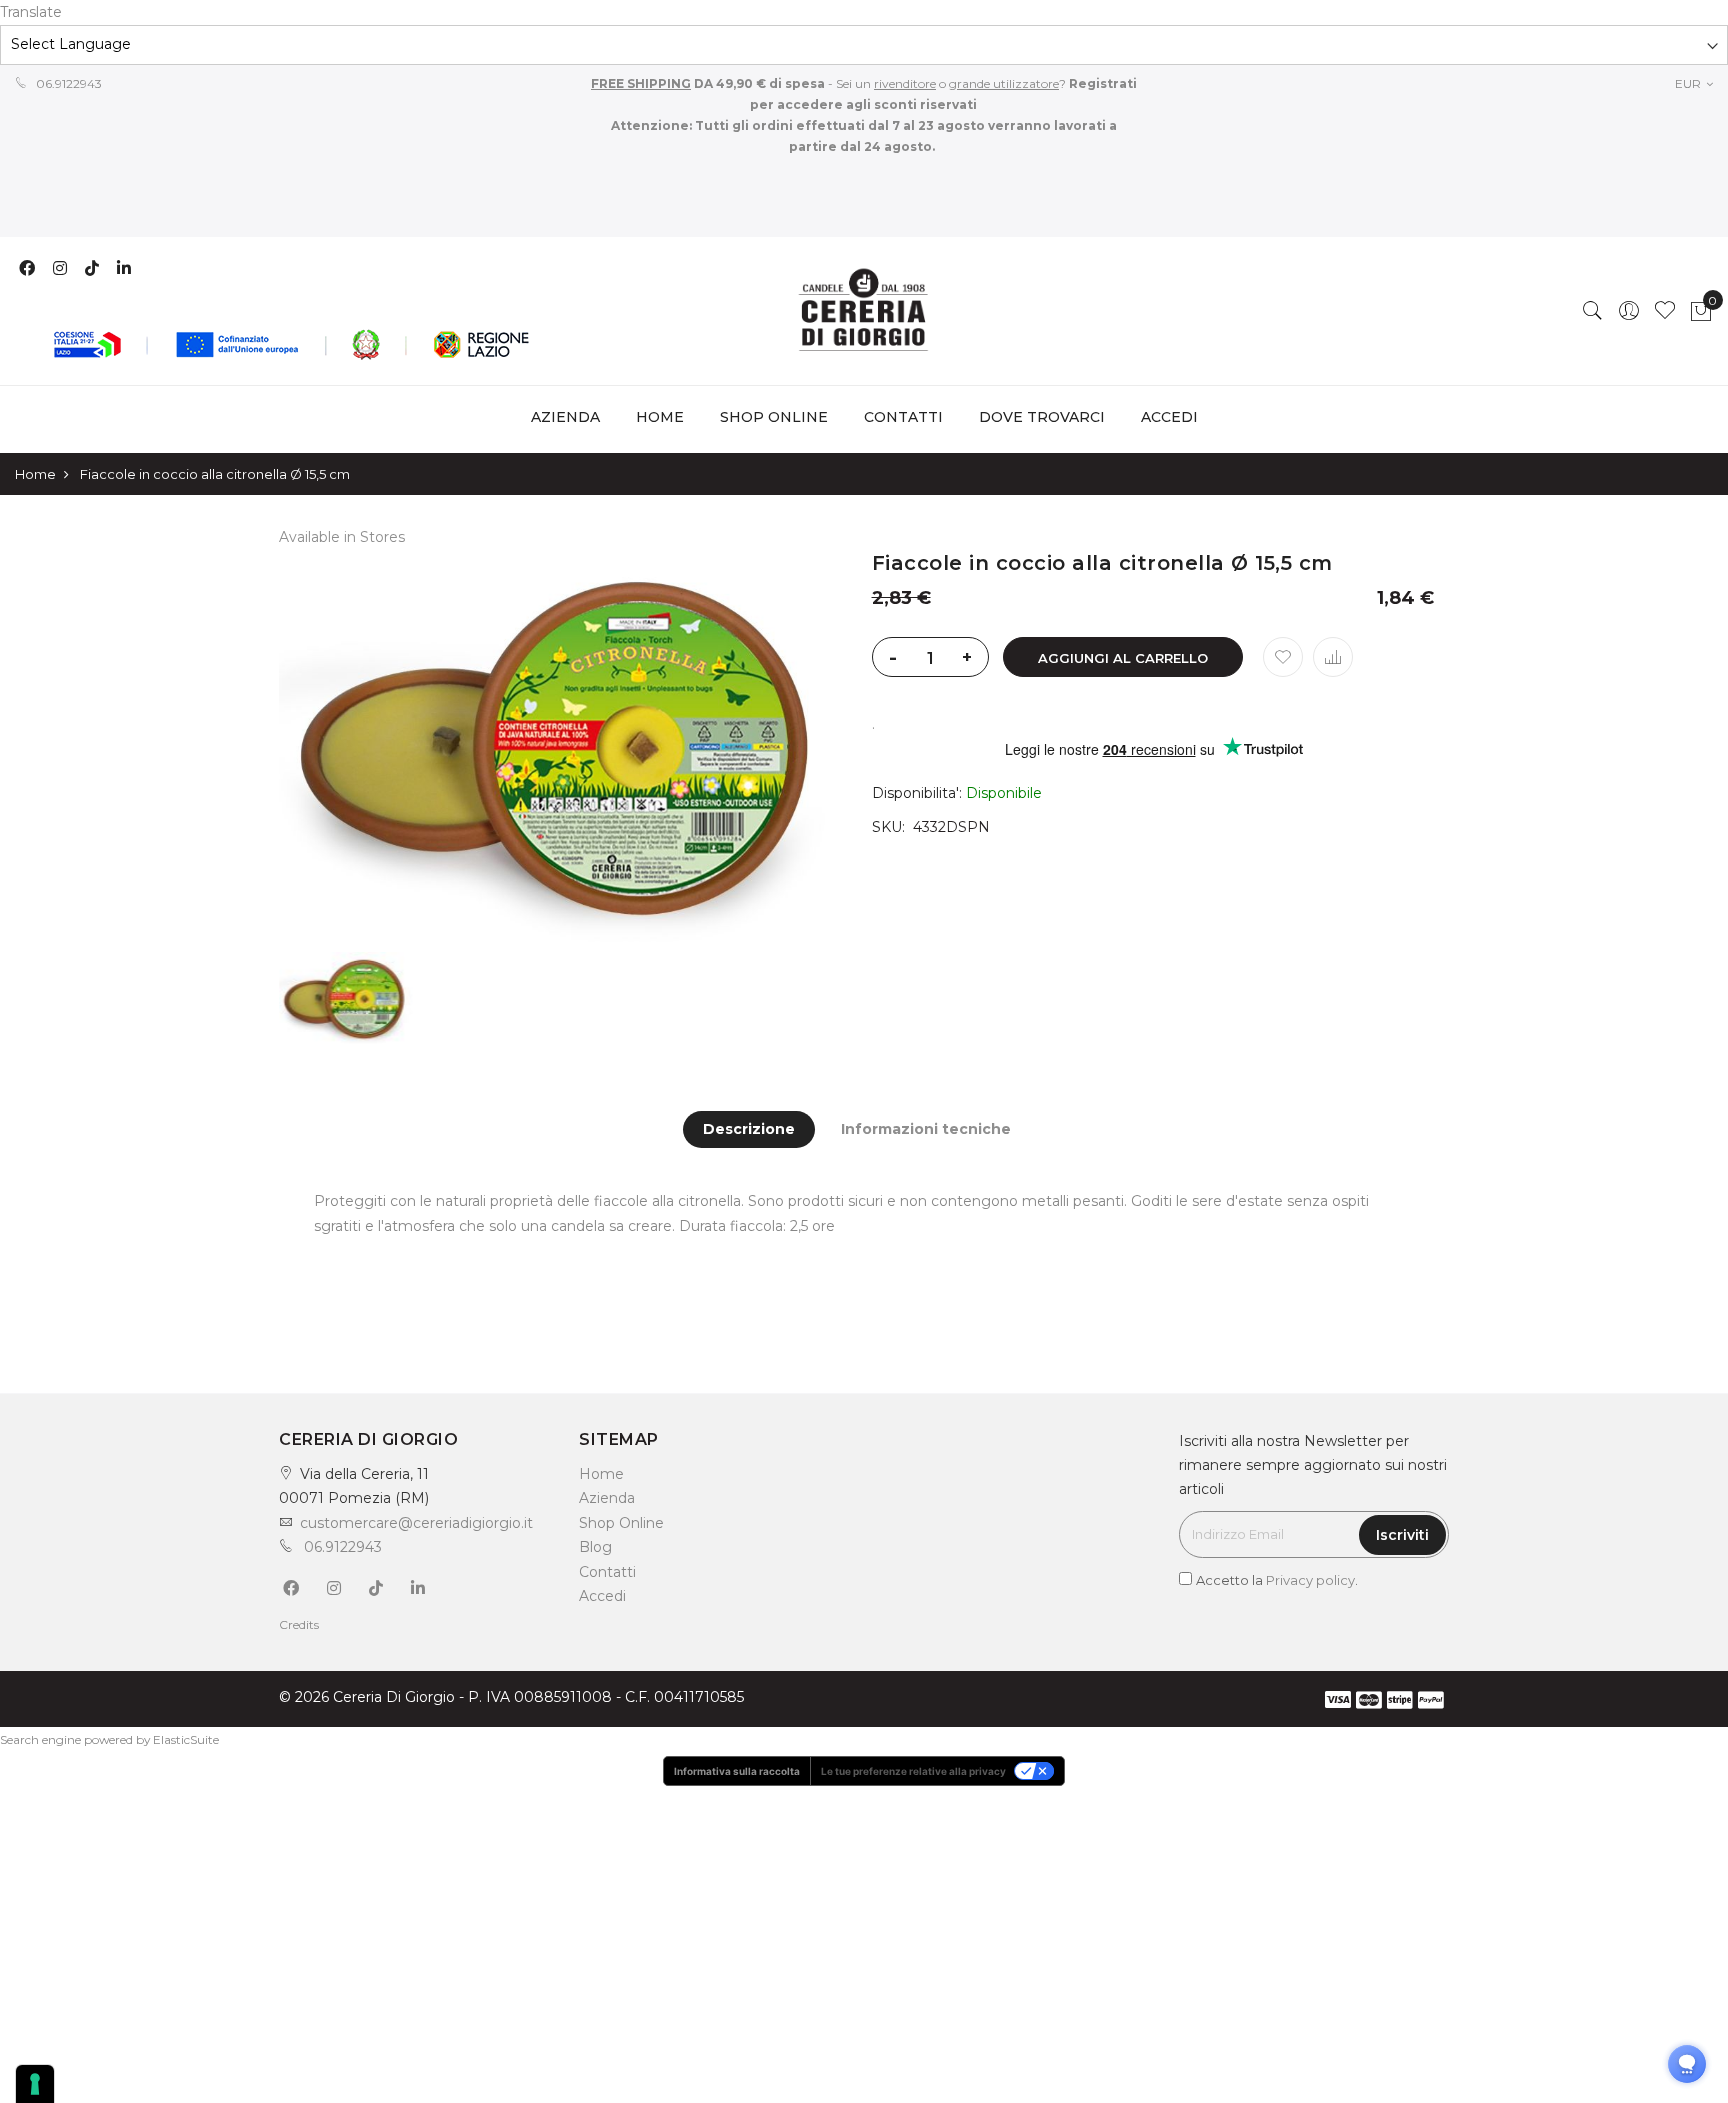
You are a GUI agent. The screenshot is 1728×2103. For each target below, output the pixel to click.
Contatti (607, 1572)
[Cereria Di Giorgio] (864, 311)
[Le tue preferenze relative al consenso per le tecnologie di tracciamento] (35, 2084)
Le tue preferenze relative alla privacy (913, 1771)
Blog (595, 1547)
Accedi (602, 1596)
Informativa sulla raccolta (737, 1771)
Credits (299, 1624)
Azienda (607, 1498)
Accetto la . (1277, 1580)
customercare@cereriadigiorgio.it (416, 1523)
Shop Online (621, 1523)
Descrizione (749, 1129)
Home (660, 417)
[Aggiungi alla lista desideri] (1283, 657)
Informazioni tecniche (926, 1129)
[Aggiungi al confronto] (1333, 657)
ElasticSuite (186, 1739)
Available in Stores (342, 537)
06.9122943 (67, 83)
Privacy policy (1310, 1580)
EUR (1689, 83)
